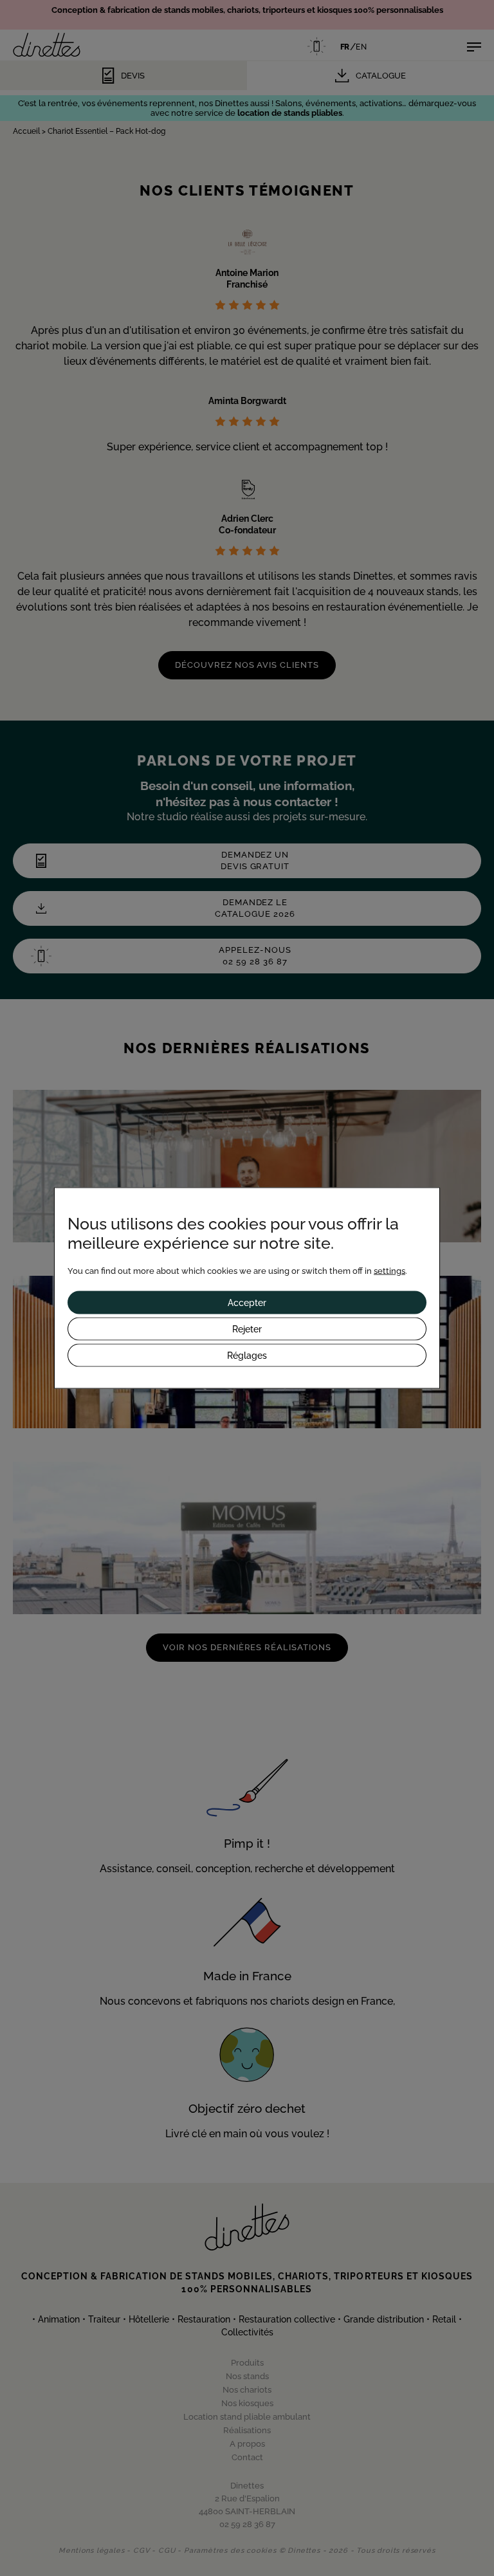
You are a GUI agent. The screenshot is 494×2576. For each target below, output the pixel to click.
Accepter (247, 1303)
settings (389, 1271)
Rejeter (247, 1329)
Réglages (247, 1356)
